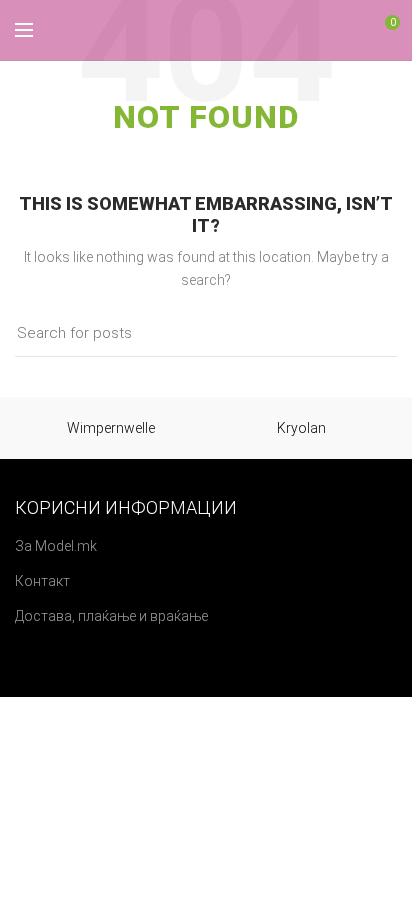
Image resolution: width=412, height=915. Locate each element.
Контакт (42, 581)
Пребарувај (370, 334)
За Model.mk (56, 546)
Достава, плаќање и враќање (111, 616)
